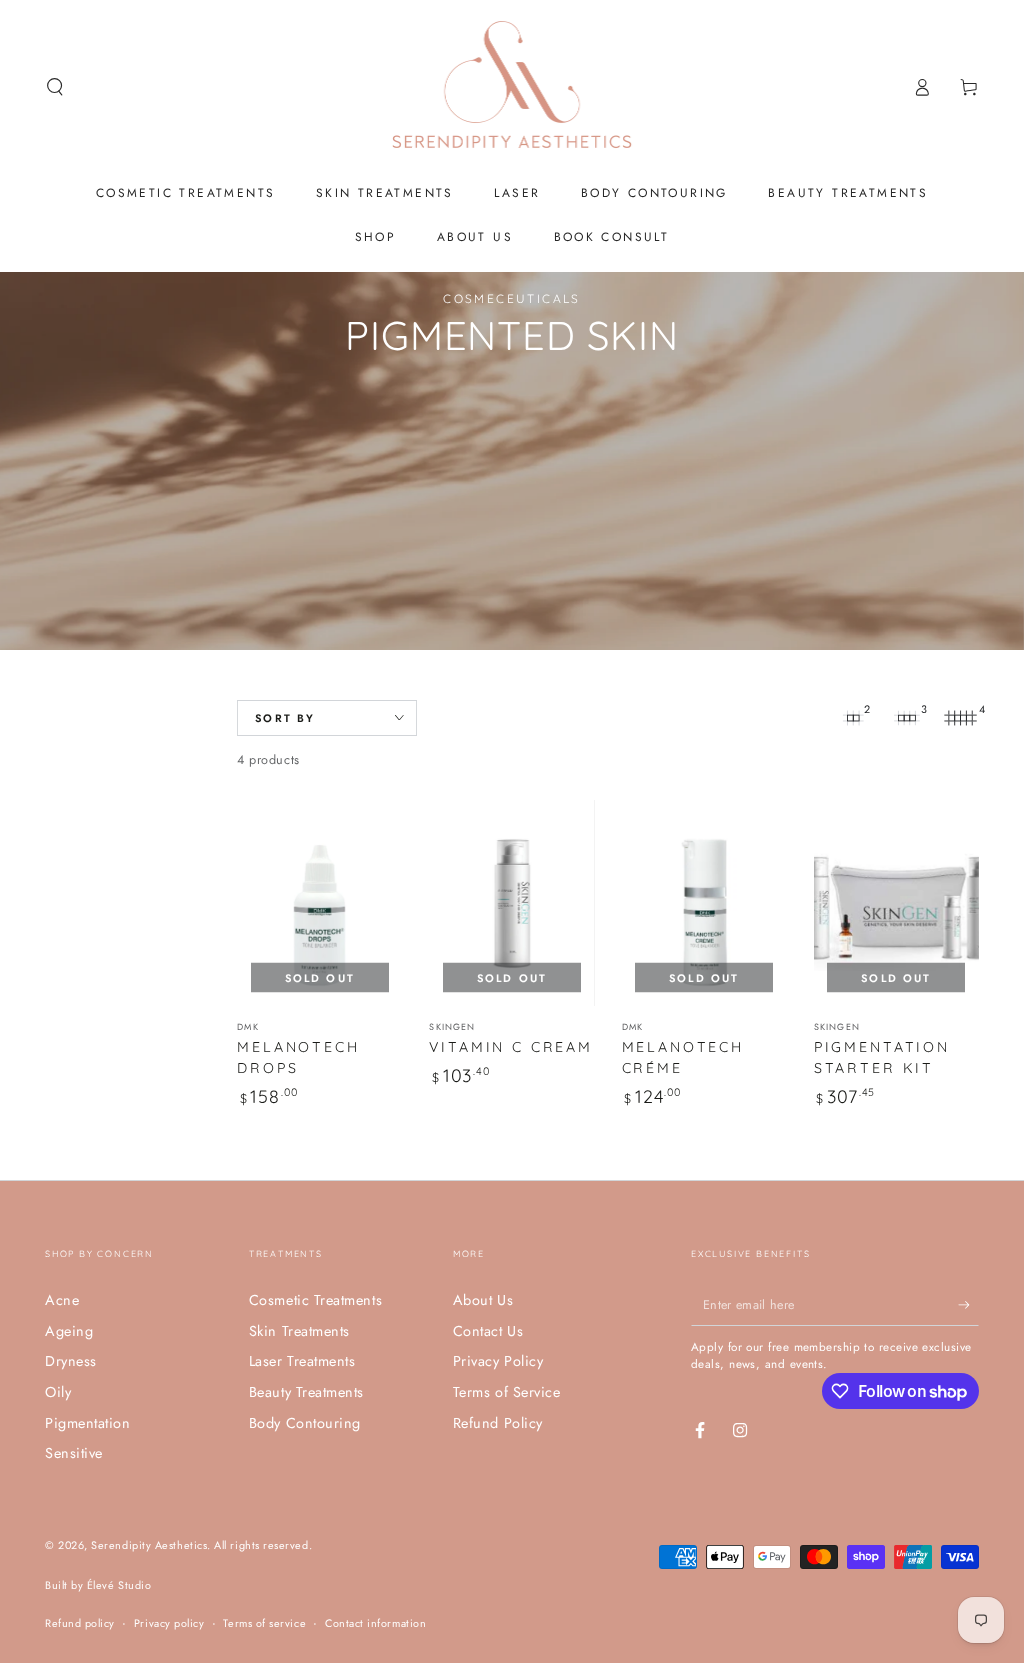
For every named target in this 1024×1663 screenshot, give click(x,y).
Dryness (71, 1361)
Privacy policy (169, 1623)
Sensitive (74, 1453)
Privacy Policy (498, 1361)
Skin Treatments (299, 1331)
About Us (483, 1300)
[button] (55, 87)
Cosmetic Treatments (315, 1300)
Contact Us (488, 1331)
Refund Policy (498, 1423)
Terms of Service (507, 1392)
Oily (58, 1392)
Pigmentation (87, 1423)
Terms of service (264, 1623)
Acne (62, 1300)
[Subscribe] (968, 1305)
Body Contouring (305, 1423)
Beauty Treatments (306, 1392)
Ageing (69, 1331)
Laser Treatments (302, 1361)
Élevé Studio (119, 1585)
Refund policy (80, 1623)
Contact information (375, 1623)
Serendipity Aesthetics (149, 1545)
